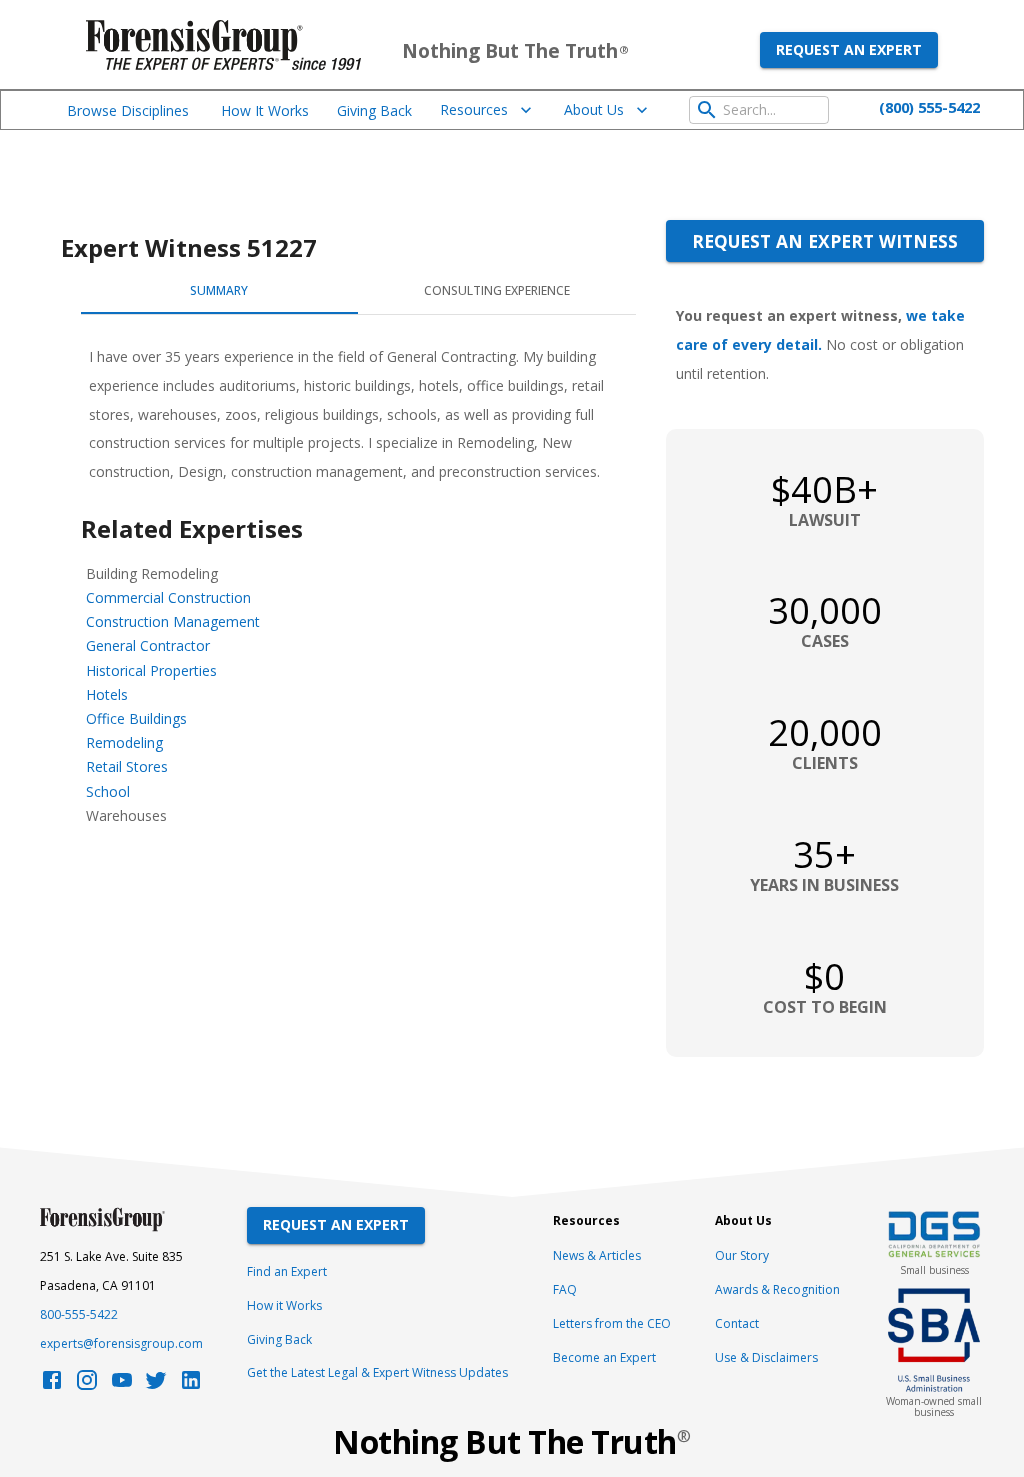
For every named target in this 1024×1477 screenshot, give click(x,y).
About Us (594, 109)
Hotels (107, 694)
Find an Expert (287, 1271)
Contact (737, 1323)
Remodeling (124, 742)
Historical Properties (151, 670)
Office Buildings (136, 718)
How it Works (284, 1305)
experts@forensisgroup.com (121, 1343)
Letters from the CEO (612, 1323)
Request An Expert (336, 1224)
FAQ (565, 1289)
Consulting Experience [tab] (497, 290)
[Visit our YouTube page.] (122, 1385)
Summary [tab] (219, 290)
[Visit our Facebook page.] (52, 1385)
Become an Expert (604, 1357)
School (108, 791)
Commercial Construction (168, 597)
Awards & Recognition (777, 1289)
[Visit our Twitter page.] (156, 1385)
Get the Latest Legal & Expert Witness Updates (377, 1372)
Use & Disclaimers (766, 1357)
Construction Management (173, 621)
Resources (474, 109)
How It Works (265, 110)
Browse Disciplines (128, 110)
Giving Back (374, 110)
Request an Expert (849, 49)
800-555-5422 (79, 1314)
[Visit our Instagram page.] (87, 1385)
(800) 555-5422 (929, 107)
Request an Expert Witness (825, 241)
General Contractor (148, 645)
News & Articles (597, 1255)
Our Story (742, 1255)
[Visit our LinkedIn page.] (191, 1385)
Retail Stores (127, 766)
